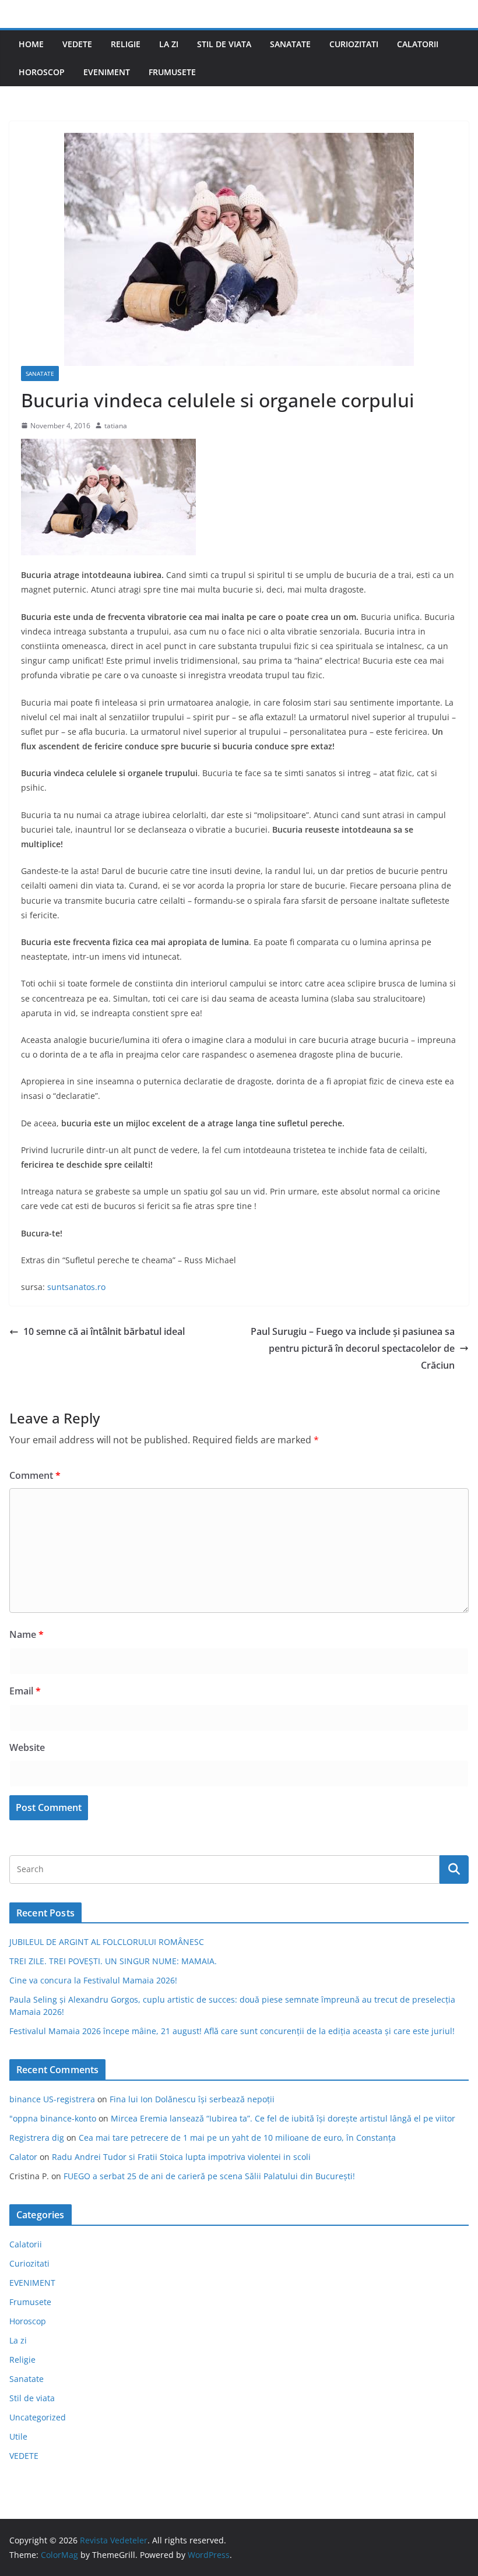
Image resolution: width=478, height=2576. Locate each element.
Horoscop (42, 72)
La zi (169, 44)
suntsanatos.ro (76, 1287)
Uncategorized (38, 2417)
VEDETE (77, 44)
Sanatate (290, 44)
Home (31, 44)
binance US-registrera (52, 2099)
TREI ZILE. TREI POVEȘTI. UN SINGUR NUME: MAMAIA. (113, 1961)
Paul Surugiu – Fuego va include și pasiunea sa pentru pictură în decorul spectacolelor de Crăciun (353, 1348)
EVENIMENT (107, 72)
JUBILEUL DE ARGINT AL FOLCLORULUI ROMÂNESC (107, 1942)
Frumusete (172, 72)
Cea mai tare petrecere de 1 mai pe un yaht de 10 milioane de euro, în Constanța (237, 2138)
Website (27, 1747)
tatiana (116, 426)
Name (27, 1634)
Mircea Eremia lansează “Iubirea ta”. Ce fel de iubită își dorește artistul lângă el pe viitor (283, 2118)
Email (25, 1691)
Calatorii (418, 44)
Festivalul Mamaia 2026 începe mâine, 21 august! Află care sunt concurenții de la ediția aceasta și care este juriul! (232, 2031)
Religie (126, 44)
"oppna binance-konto (53, 2118)
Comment (35, 1475)
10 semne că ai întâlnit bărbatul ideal (104, 1331)
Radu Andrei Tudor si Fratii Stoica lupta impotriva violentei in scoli (181, 2157)
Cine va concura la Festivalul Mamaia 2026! (93, 1980)
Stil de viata (224, 44)
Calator (23, 2157)
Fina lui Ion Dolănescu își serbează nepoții (192, 2099)
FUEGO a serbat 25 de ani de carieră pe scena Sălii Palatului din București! (209, 2176)
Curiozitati (354, 44)
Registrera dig (37, 2138)
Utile (18, 2436)
